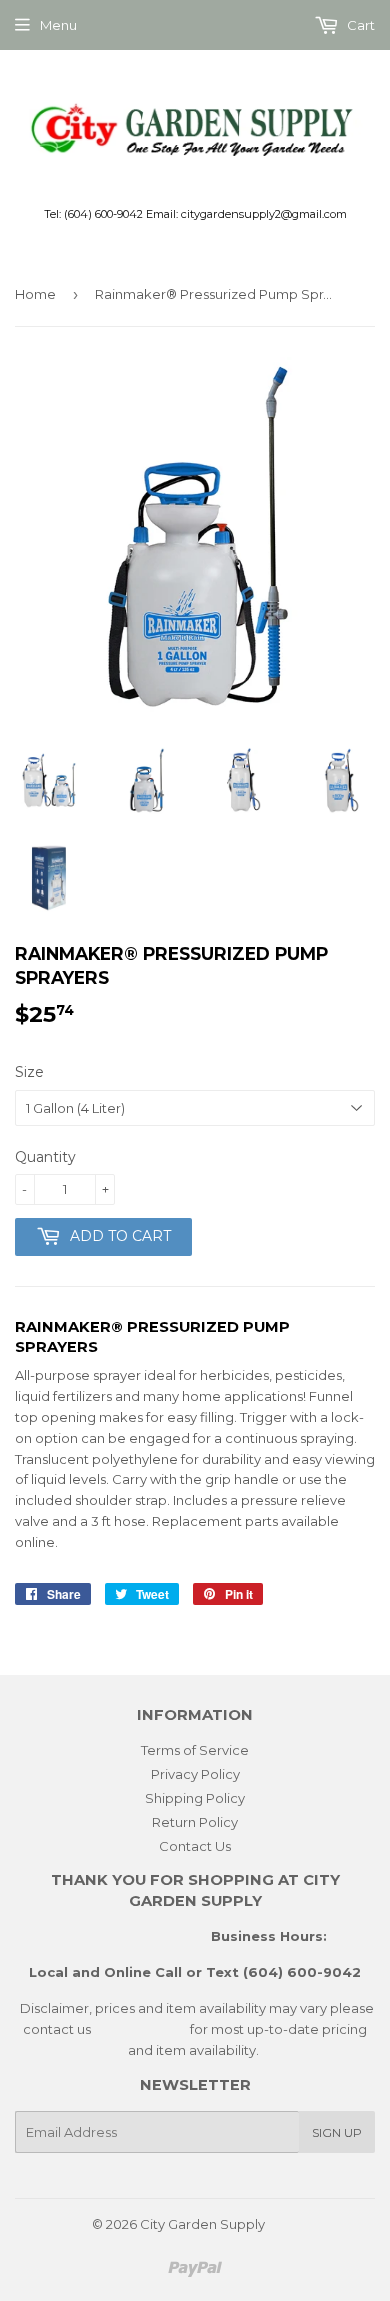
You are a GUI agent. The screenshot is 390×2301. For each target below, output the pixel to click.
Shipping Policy (195, 1798)
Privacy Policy (195, 1774)
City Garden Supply (202, 2224)
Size (29, 1072)
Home (35, 294)
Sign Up (337, 2132)
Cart (359, 25)
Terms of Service (195, 1750)
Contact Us (195, 1846)
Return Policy (195, 1822)
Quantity (45, 1157)
